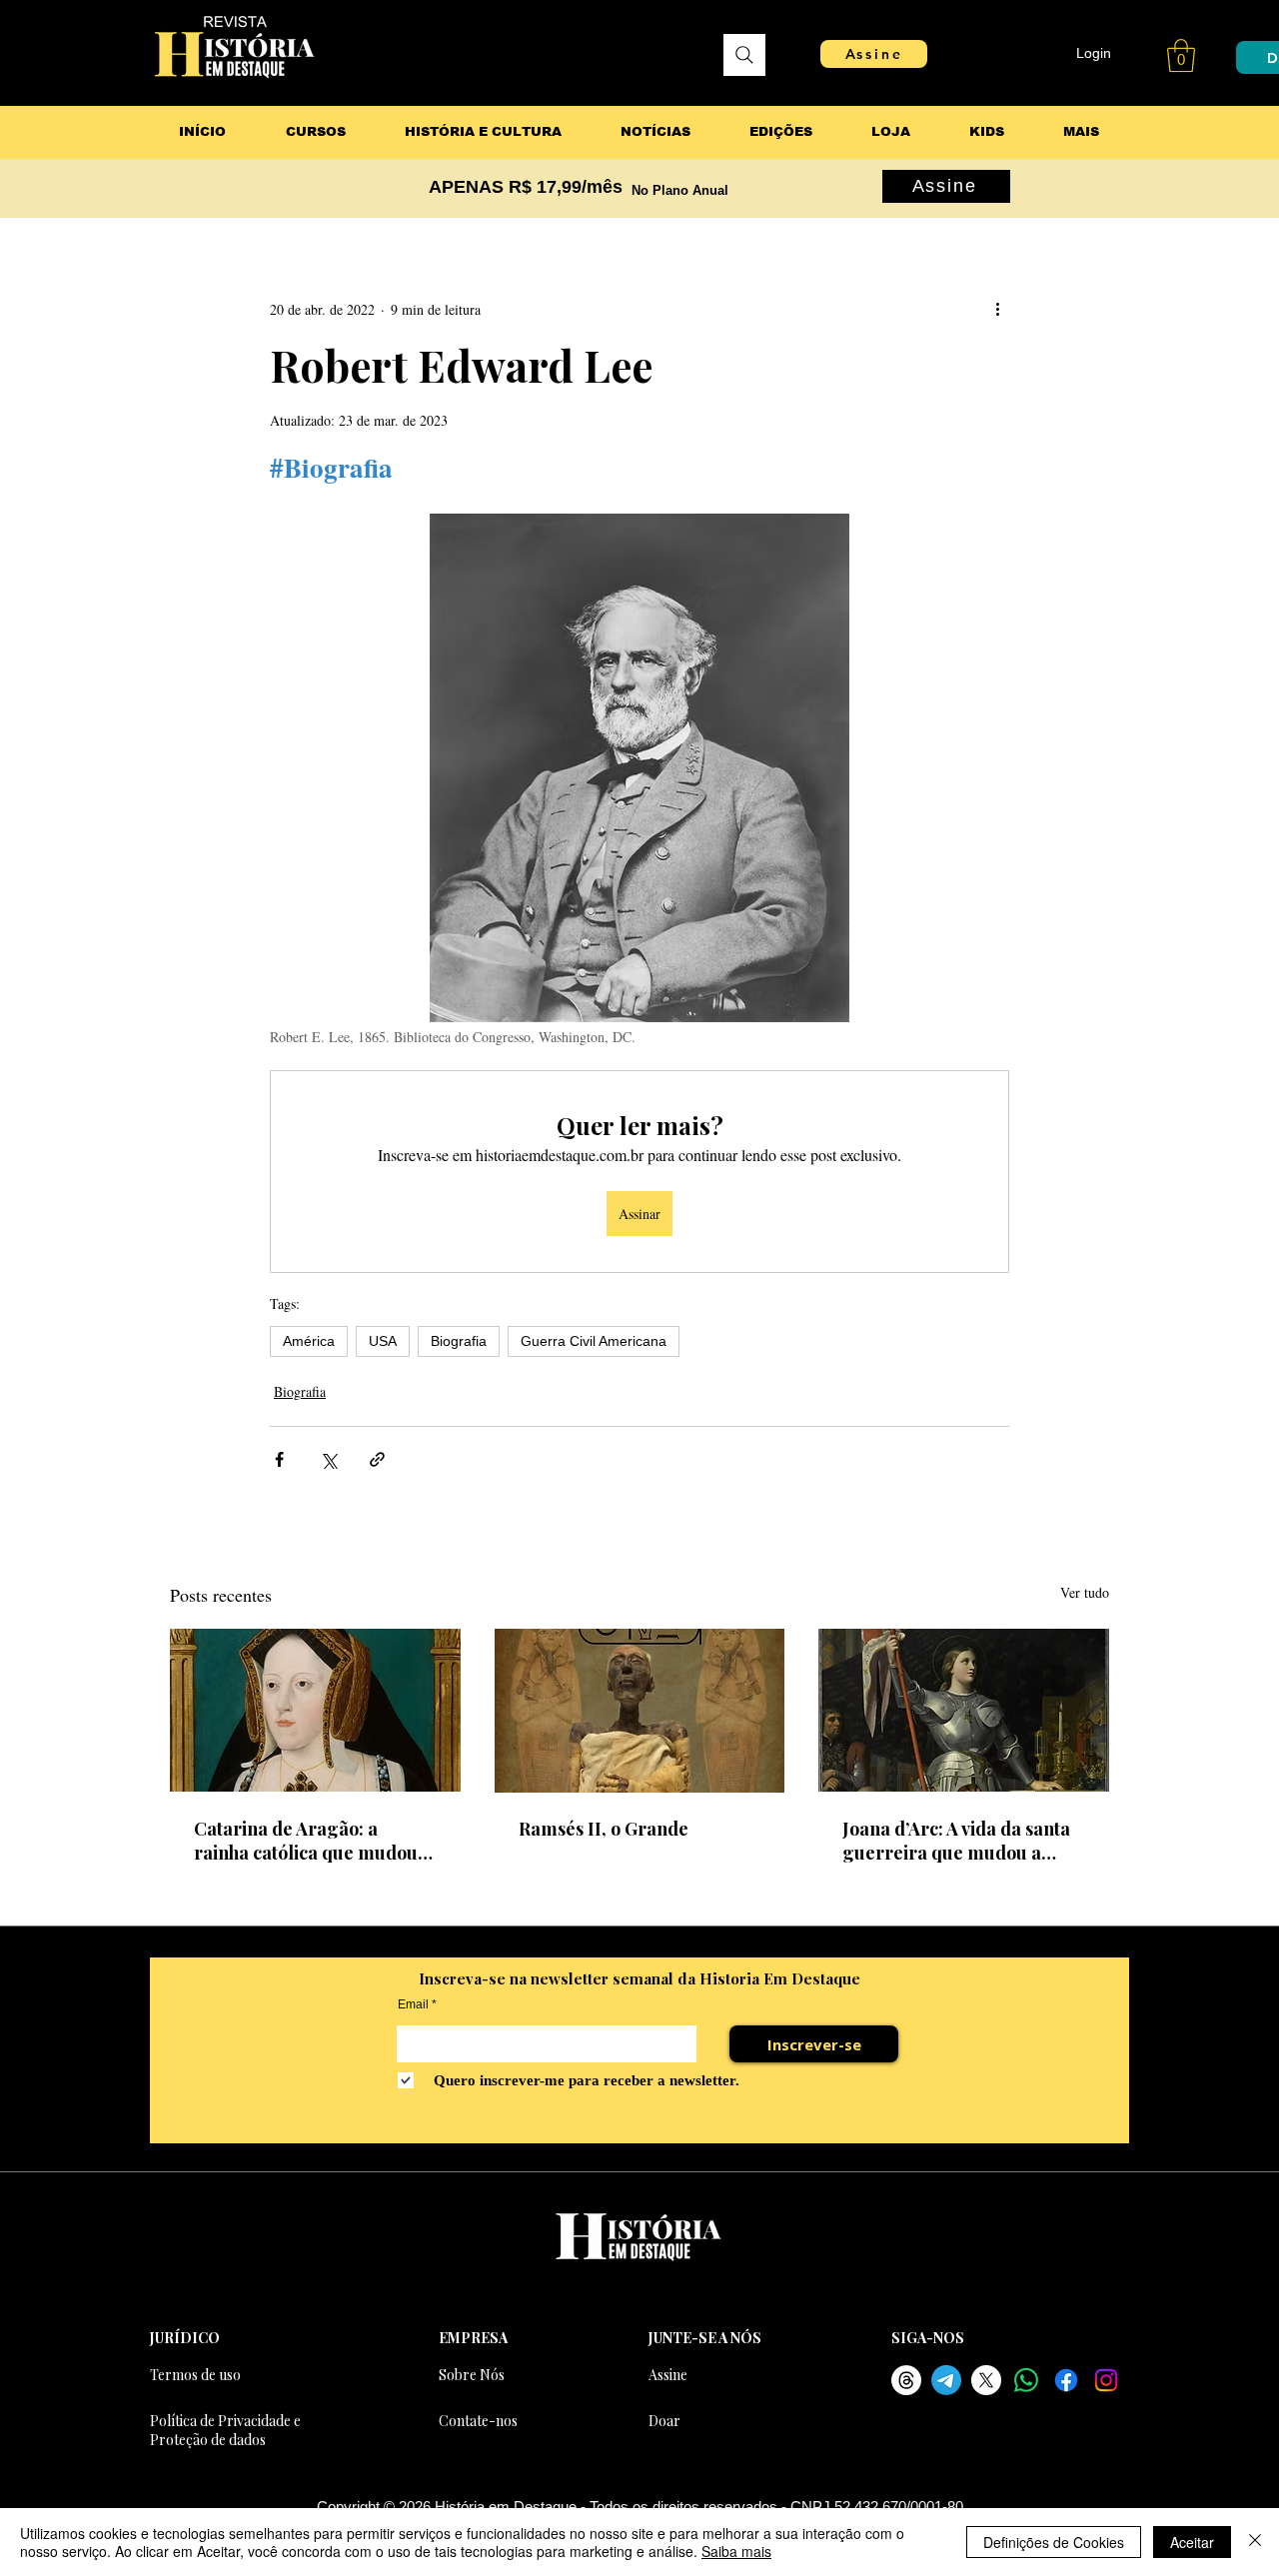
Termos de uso (195, 2375)
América (309, 1341)
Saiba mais (736, 2551)
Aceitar (1192, 2542)
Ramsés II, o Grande (604, 1829)
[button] (1181, 55)
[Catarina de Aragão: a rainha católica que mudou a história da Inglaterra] (315, 1710)
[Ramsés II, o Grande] (640, 1711)
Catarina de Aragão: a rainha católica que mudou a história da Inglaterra (313, 1841)
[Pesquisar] (744, 55)
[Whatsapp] (1026, 2380)
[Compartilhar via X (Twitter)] (328, 1459)
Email (413, 2004)
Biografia (459, 1341)
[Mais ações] (997, 309)
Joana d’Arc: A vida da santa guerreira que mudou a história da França (956, 1841)
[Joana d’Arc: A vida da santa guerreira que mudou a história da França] (964, 1710)
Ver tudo (1085, 1592)
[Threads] (906, 2380)
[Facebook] (1066, 2380)
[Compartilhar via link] (377, 1459)
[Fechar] (1255, 2542)
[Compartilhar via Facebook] (279, 1459)
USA (383, 1341)
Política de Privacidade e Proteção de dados (225, 2430)
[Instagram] (1106, 2380)
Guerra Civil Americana (594, 1341)
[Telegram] (946, 2380)
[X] (986, 2380)
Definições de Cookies (1054, 2542)
